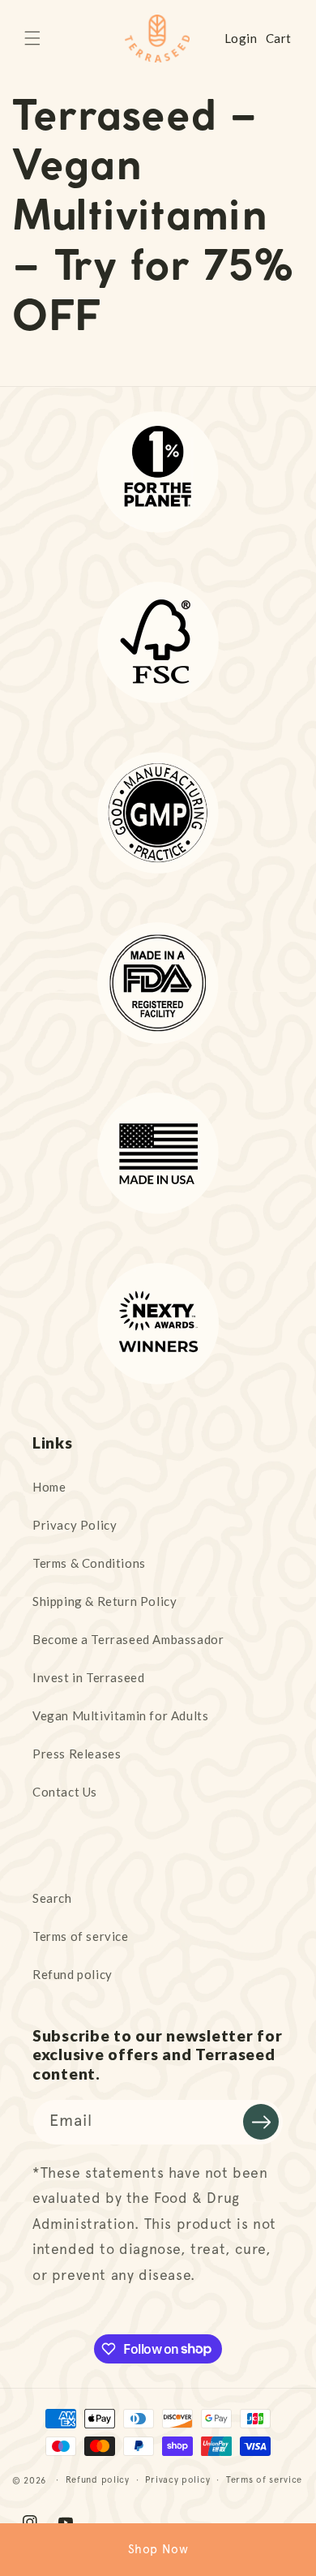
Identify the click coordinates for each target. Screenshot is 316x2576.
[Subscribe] (261, 2122)
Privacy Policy (75, 1525)
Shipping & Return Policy (105, 1601)
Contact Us (65, 1792)
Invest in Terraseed (88, 1677)
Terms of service (81, 1936)
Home (49, 1487)
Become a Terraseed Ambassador (128, 1639)
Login (241, 38)
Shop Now (158, 2549)
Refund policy (73, 1974)
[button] (32, 38)
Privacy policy (177, 2480)
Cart (279, 38)
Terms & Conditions (89, 1563)
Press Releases (77, 1754)
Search (52, 1898)
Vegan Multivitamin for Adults (120, 1715)
